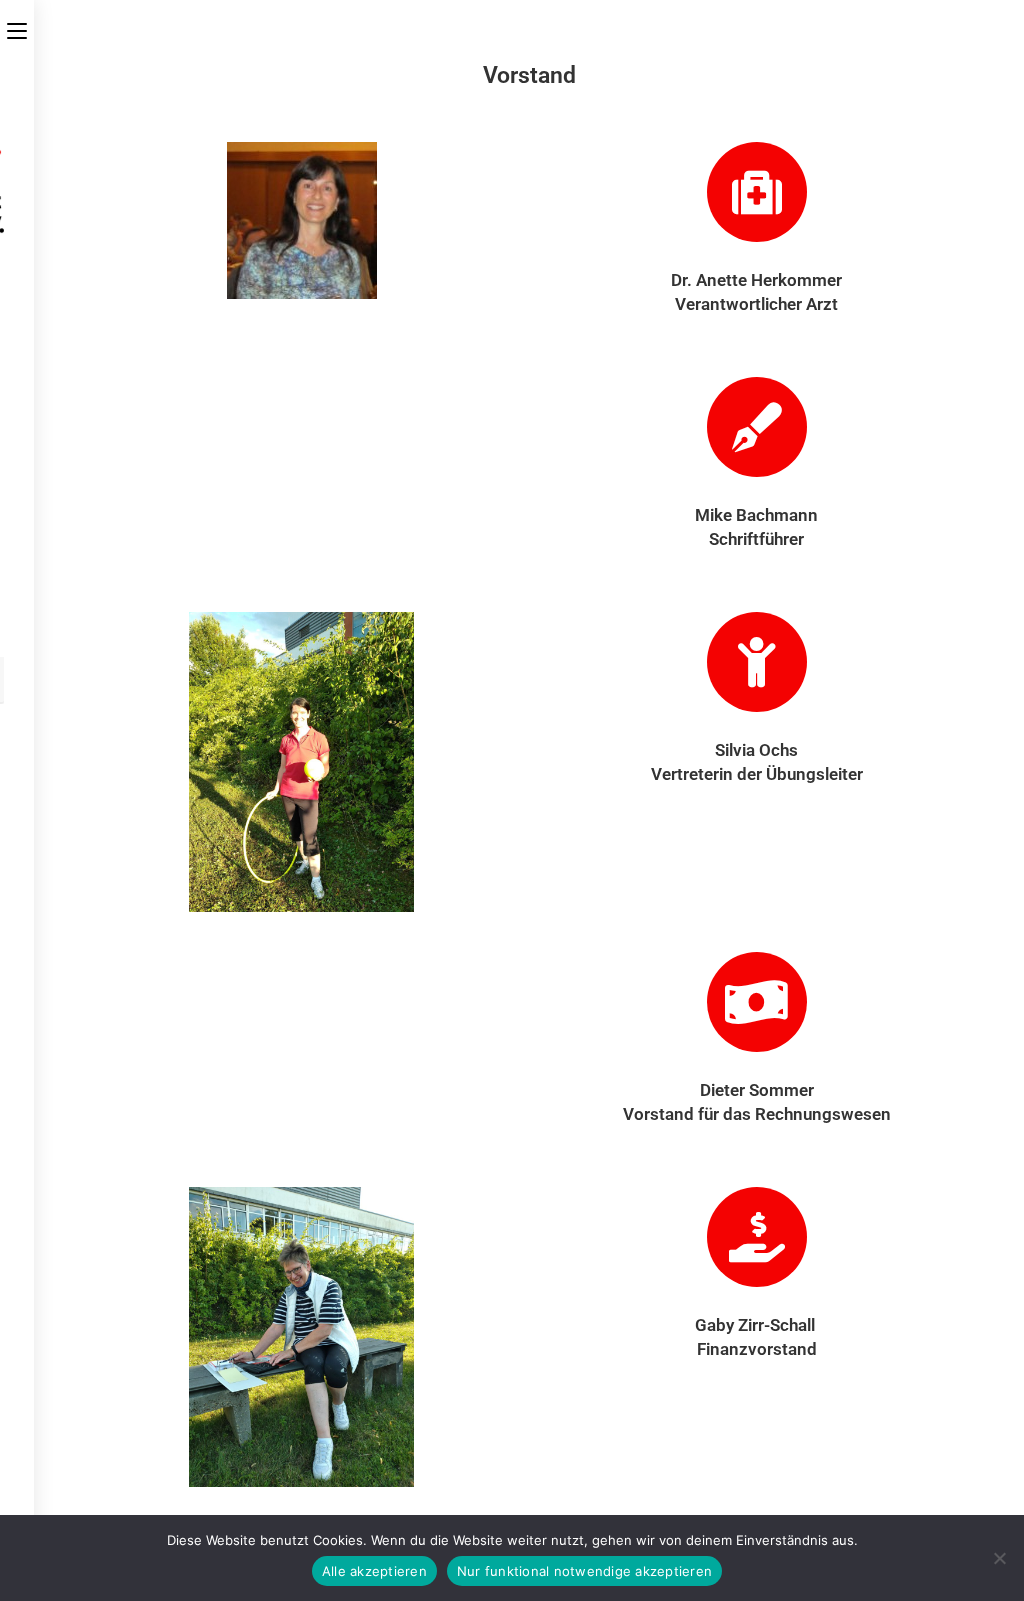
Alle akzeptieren (374, 1571)
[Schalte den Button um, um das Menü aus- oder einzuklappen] (17, 27)
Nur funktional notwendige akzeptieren (584, 1571)
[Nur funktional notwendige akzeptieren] (999, 1558)
